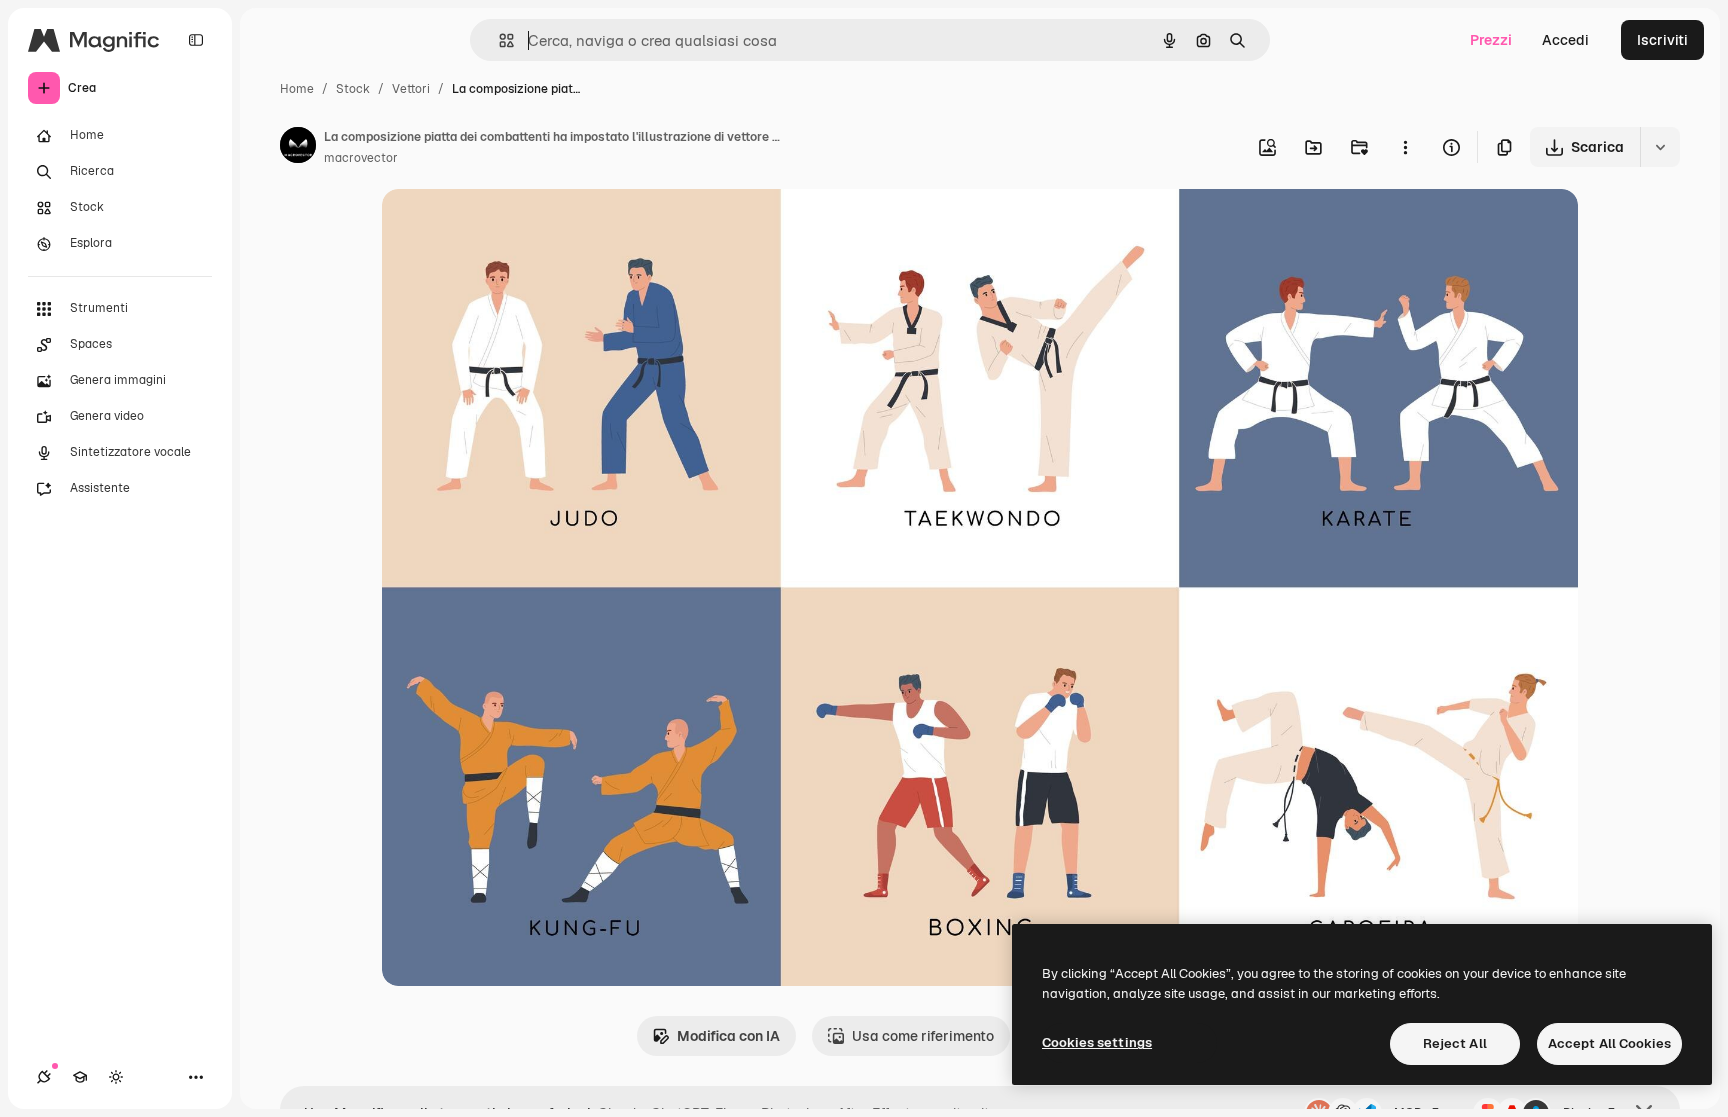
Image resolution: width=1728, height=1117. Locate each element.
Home (297, 89)
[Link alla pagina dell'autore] (298, 148)
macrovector (361, 158)
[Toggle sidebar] (196, 40)
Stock (353, 89)
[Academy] (80, 1077)
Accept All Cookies (1609, 1043)
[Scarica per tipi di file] (1660, 147)
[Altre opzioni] (1405, 147)
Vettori (411, 89)
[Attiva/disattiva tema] (116, 1077)
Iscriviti (1662, 40)
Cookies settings (1097, 1042)
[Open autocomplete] (498, 40)
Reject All (1455, 1043)
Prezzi (1491, 40)
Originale (514, 227)
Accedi (1565, 40)
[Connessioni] (44, 1077)
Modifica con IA (728, 1036)
